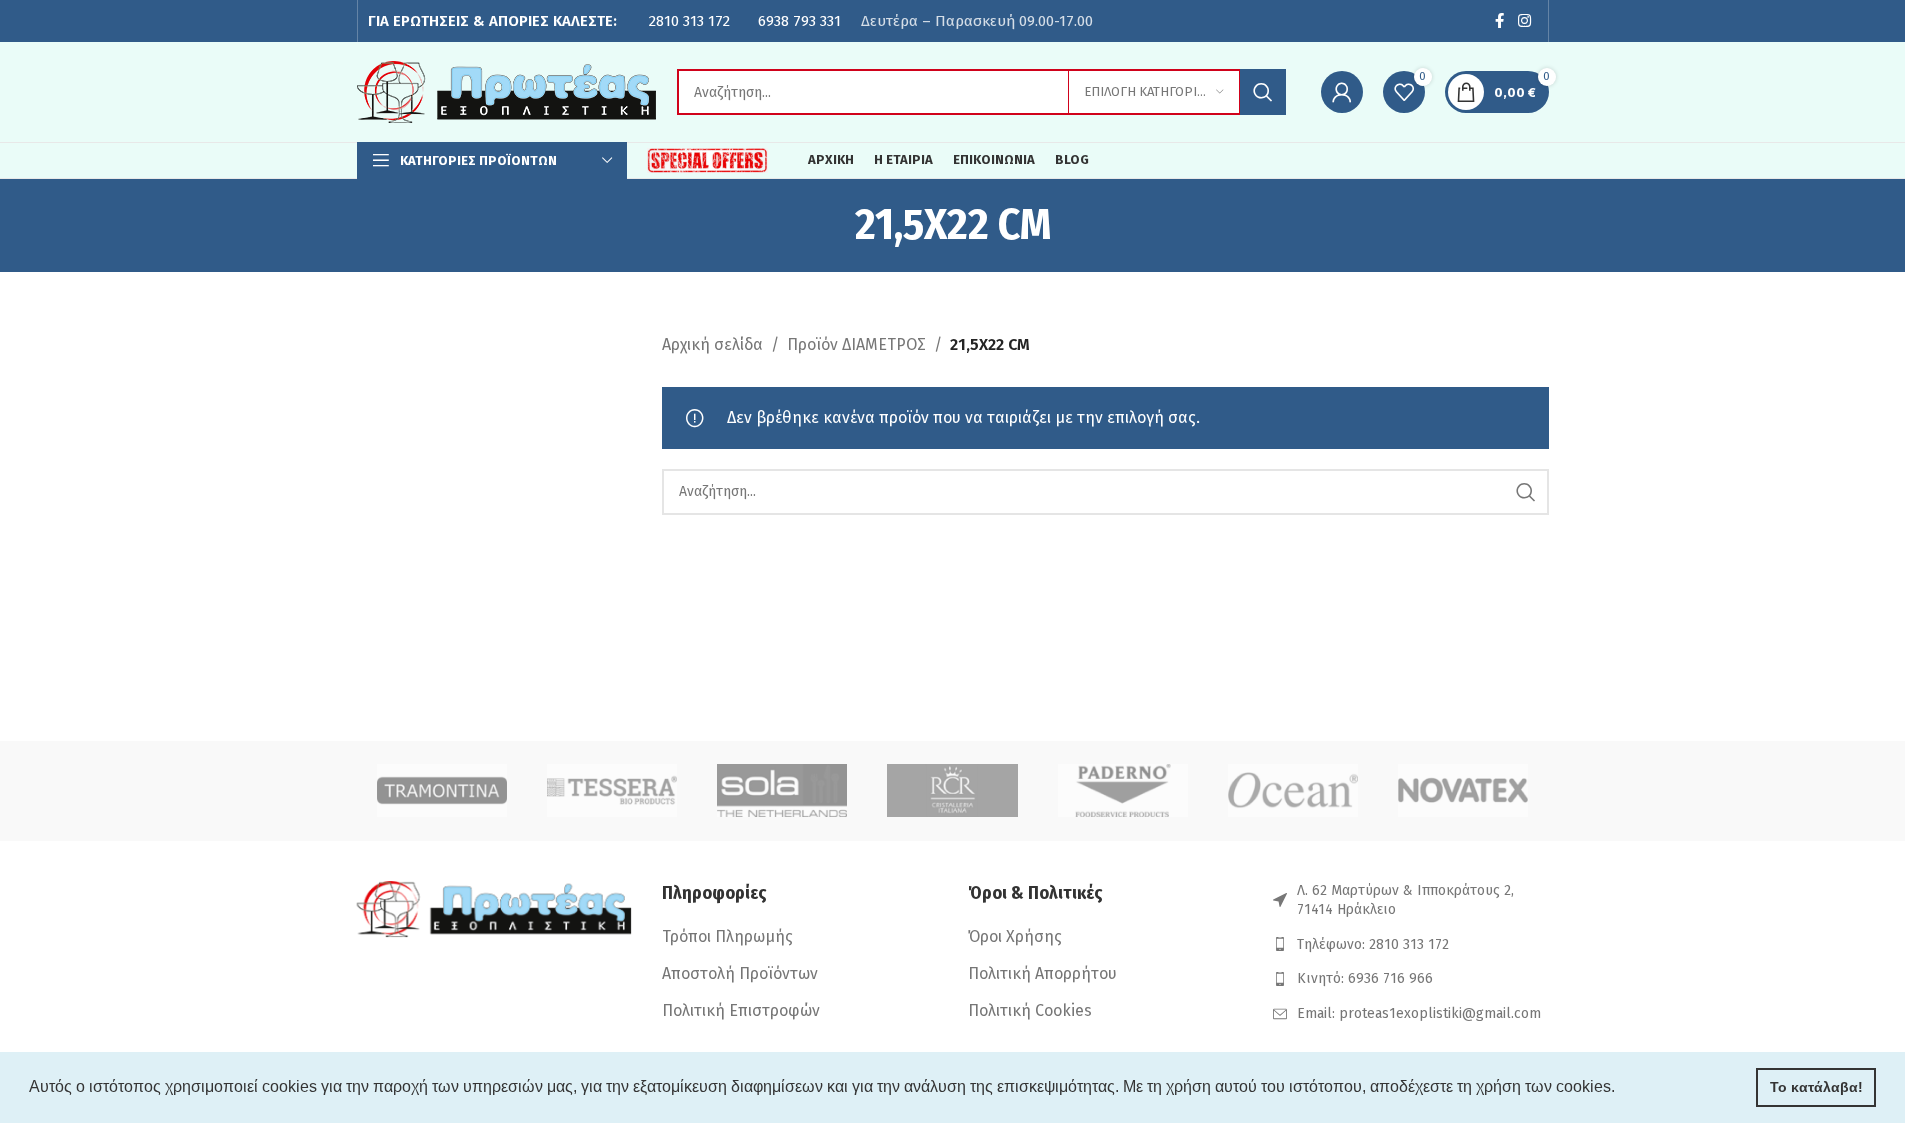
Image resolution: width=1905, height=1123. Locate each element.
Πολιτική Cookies (1030, 1010)
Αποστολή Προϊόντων (740, 973)
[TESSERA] (612, 791)
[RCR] (952, 791)
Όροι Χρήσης (1015, 936)
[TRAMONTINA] (442, 791)
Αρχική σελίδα (712, 344)
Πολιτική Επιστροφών (741, 1010)
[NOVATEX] (1463, 791)
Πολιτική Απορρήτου (1042, 973)
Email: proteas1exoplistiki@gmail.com (1419, 1013)
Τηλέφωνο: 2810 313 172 (1373, 944)
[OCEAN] (1293, 791)
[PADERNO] (1123, 791)
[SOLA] (782, 791)
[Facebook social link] (1499, 21)
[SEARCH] (1263, 92)
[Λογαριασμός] (1342, 92)
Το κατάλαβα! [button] (1816, 1087)
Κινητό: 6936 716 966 (1365, 978)
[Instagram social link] (1524, 21)
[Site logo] (507, 90)
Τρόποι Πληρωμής (727, 936)
